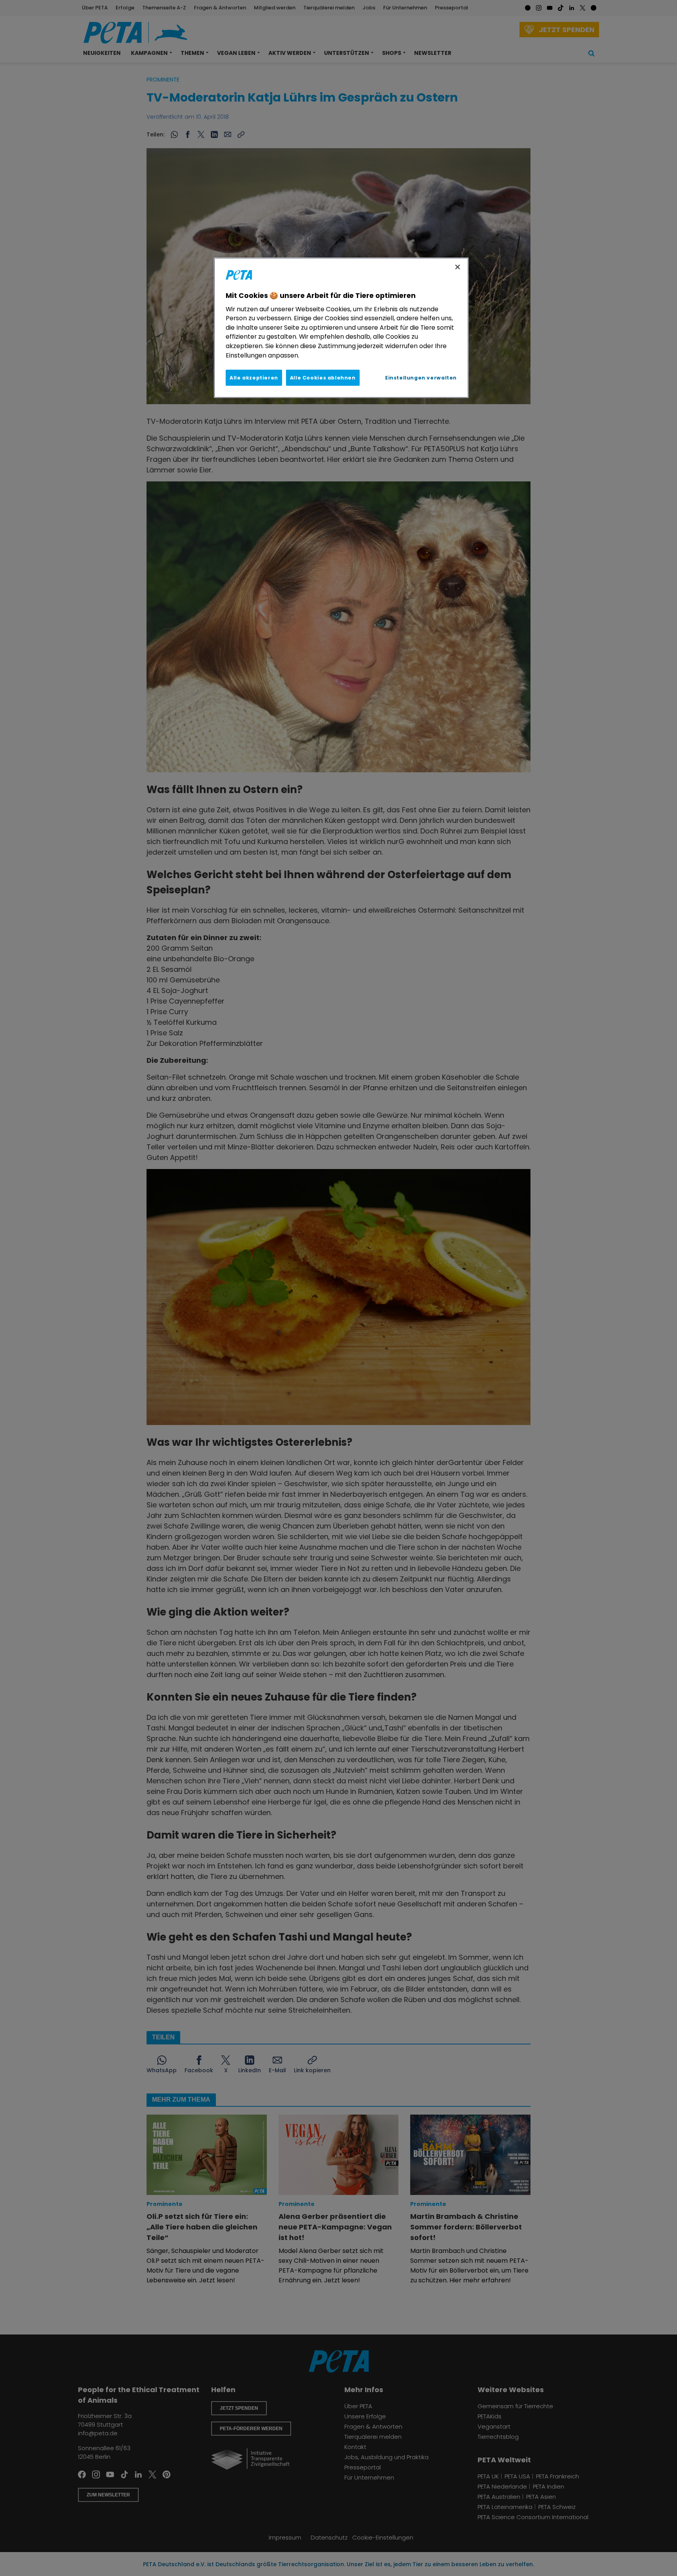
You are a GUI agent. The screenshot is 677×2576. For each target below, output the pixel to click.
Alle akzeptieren (254, 378)
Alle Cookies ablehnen (323, 378)
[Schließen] (458, 267)
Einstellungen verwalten (421, 378)
